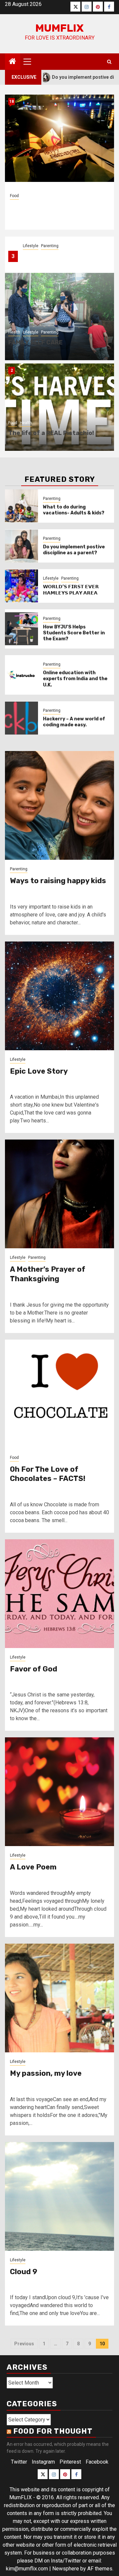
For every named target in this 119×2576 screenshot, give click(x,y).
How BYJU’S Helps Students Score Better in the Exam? (74, 633)
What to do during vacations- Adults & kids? (74, 510)
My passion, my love (46, 2073)
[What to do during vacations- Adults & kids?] (21, 506)
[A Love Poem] (59, 1792)
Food (14, 191)
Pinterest (70, 2462)
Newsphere (66, 2569)
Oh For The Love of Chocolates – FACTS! (48, 1474)
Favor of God (34, 1669)
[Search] (109, 62)
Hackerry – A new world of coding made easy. (74, 722)
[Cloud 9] (59, 2196)
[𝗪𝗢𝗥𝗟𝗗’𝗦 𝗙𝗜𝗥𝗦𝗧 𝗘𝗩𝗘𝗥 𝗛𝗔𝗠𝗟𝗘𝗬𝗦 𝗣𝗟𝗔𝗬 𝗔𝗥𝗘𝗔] (21, 586)
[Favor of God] (59, 1594)
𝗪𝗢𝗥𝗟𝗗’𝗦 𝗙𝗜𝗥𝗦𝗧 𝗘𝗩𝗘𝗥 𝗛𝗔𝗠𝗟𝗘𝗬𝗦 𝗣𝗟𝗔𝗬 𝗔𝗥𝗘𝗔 (71, 590)
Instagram (43, 2462)
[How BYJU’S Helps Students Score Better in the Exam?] (21, 629)
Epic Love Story (39, 1071)
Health (14, 332)
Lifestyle (31, 246)
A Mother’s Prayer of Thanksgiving (48, 1274)
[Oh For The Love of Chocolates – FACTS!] (59, 1394)
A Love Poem (33, 1867)
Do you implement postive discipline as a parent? (74, 550)
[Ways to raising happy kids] (59, 805)
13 (12, 101)
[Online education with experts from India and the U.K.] (21, 675)
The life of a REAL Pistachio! (51, 433)
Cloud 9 (24, 2272)
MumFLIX (59, 28)
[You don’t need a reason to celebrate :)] (59, 138)
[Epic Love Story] (59, 996)
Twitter (19, 2462)
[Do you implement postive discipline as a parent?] (21, 546)
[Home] (13, 62)
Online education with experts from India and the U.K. (75, 679)
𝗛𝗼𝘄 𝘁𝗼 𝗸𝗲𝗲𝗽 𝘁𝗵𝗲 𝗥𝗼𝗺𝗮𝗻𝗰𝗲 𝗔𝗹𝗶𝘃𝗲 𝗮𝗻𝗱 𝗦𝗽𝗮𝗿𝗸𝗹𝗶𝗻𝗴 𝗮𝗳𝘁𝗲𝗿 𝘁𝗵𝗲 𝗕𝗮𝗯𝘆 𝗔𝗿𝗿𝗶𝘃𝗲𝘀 (63, 260)
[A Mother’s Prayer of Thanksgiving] (59, 1194)
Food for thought (53, 2431)
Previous (24, 2344)
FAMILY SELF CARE (35, 342)
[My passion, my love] (59, 1998)
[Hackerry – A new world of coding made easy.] (21, 718)
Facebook (97, 2462)
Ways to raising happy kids (58, 881)
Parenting (50, 246)
